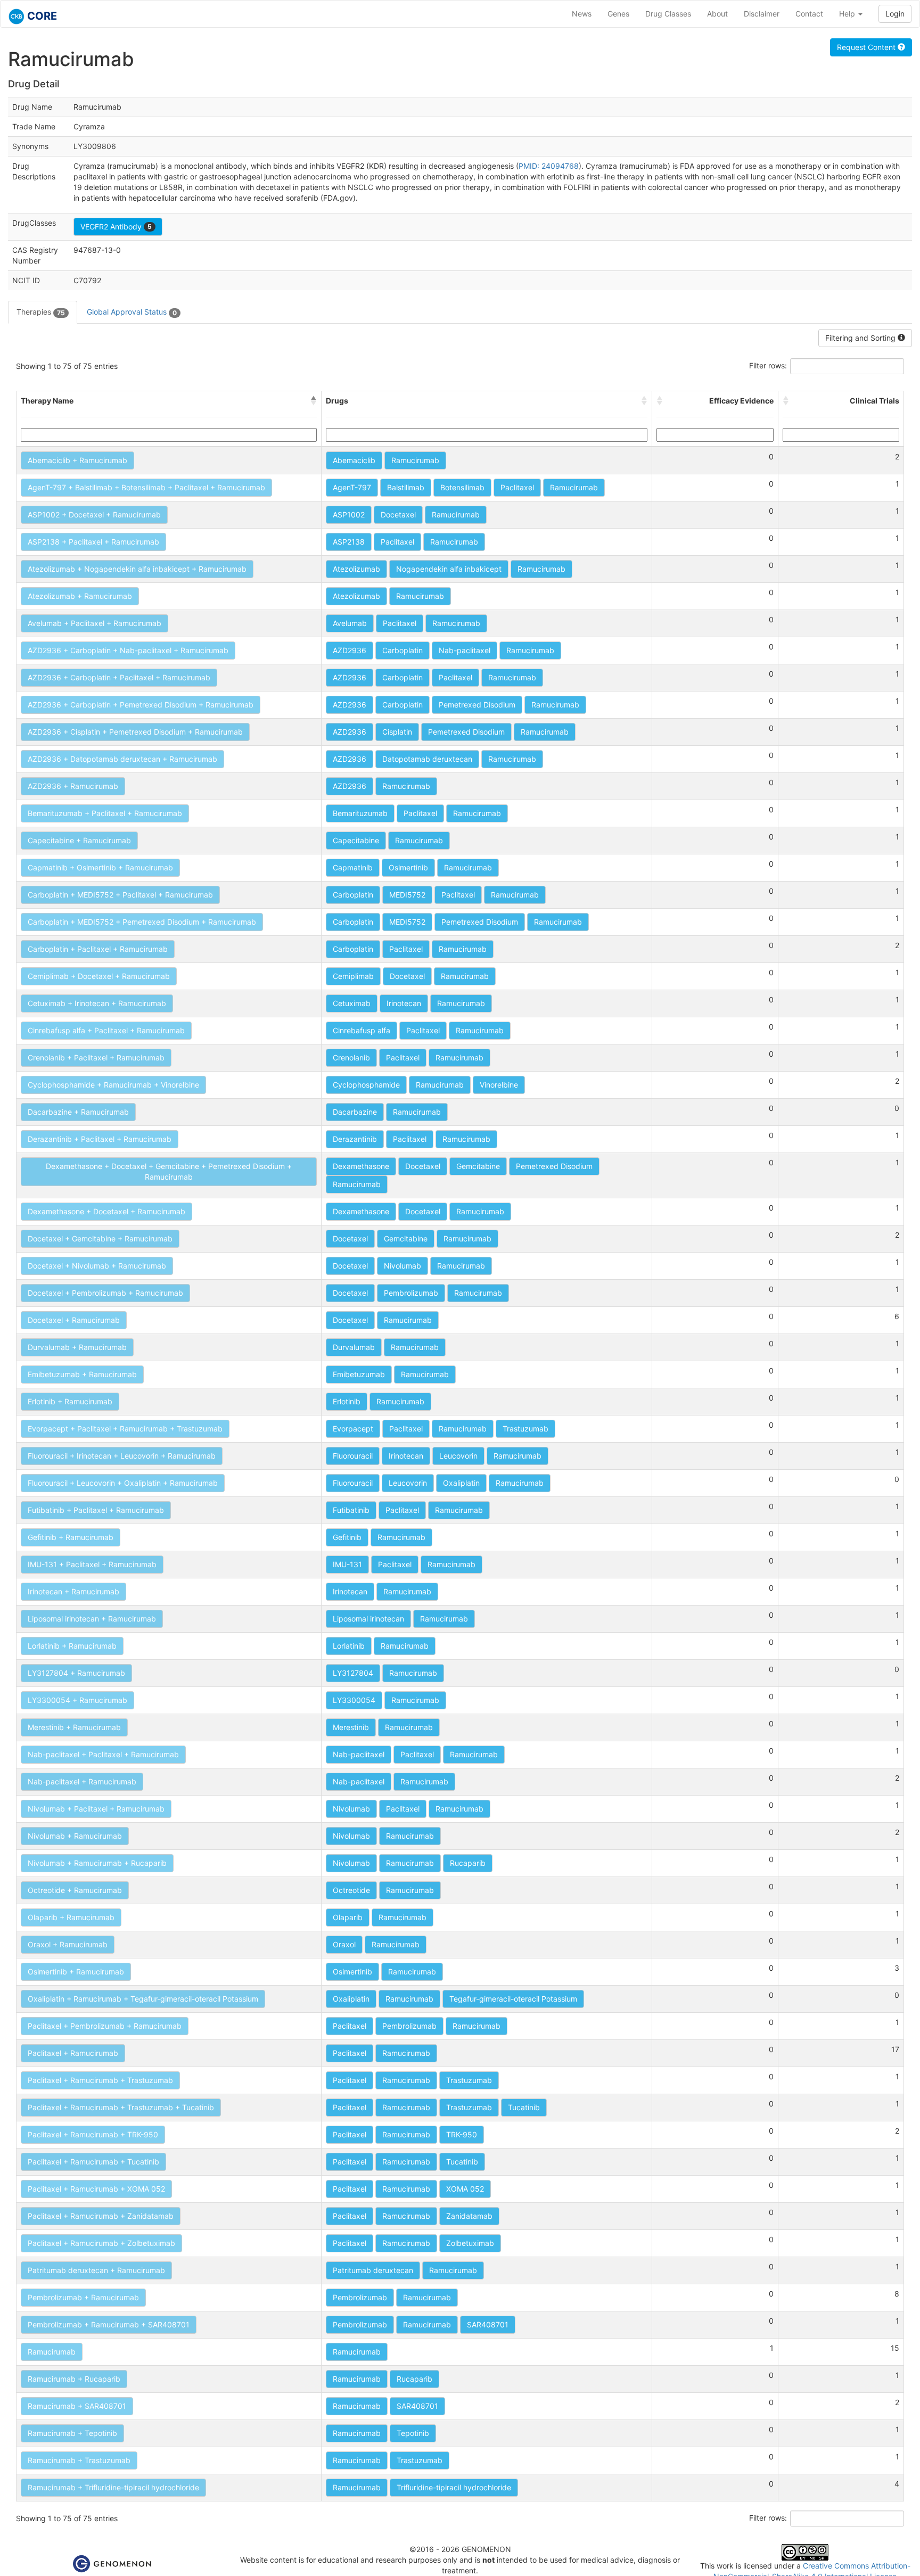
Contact (809, 14)
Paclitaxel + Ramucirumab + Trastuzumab (100, 2080)
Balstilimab (406, 487)
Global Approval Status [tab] (132, 312)
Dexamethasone (361, 1166)
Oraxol (344, 1944)
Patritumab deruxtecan (373, 2270)
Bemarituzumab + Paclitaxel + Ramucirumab (105, 813)
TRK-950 (462, 2134)
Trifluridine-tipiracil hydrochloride (454, 2487)
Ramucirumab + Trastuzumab (79, 2460)
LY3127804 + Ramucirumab (76, 1673)
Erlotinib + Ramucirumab (70, 1401)
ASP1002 (349, 515)
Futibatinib (351, 1510)
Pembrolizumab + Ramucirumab (83, 2297)
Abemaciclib (354, 460)
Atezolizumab (356, 569)
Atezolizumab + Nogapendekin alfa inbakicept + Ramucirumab (137, 569)
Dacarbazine (355, 1112)
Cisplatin (397, 732)
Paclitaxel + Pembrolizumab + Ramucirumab (105, 2026)
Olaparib (348, 1917)
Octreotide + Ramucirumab (75, 1890)
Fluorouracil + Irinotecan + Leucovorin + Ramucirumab (122, 1456)
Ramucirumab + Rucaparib (74, 2379)
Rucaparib (468, 1863)
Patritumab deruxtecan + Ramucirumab (96, 2270)
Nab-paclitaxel (465, 650)
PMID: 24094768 (549, 166)
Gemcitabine (478, 1166)
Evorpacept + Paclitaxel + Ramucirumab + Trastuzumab (125, 1429)
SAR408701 (488, 2324)
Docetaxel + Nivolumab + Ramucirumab (97, 1266)
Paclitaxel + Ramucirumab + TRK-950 (93, 2134)
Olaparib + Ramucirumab (71, 1917)
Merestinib (351, 1727)
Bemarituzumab (360, 813)
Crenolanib (351, 1057)
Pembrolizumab (411, 1293)
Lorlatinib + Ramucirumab (72, 1646)
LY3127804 (353, 1673)
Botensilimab (462, 487)
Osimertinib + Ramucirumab (76, 1972)
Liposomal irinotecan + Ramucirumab (92, 1619)
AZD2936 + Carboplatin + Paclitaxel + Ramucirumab (119, 677)
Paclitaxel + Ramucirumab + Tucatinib (93, 2162)
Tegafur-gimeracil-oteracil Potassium (513, 1999)
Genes (618, 14)
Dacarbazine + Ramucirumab (78, 1112)
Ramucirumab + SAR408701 (77, 2406)
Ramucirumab (415, 460)
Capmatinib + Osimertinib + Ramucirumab (100, 867)
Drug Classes (668, 14)
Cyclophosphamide (366, 1085)
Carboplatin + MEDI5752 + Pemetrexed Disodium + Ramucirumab (142, 922)
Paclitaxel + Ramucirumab (73, 2053)
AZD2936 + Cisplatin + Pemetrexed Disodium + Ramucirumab (135, 732)
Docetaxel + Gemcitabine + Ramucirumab (100, 1238)
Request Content (867, 47)
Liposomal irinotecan (368, 1619)
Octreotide (351, 1890)
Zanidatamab (469, 2216)
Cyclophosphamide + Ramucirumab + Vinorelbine (113, 1085)
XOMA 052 (465, 2189)
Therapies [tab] (41, 312)
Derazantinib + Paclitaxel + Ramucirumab (100, 1139)
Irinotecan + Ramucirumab (73, 1591)
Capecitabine (356, 840)
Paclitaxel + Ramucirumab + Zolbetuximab (101, 2243)
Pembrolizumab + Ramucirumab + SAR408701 (109, 2324)
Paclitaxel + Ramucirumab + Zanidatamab (101, 2216)
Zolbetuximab (470, 2243)
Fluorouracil (353, 1456)
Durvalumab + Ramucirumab (77, 1347)
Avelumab (350, 623)
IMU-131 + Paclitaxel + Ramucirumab (92, 1564)
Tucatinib (524, 2107)
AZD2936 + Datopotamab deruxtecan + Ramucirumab (122, 759)
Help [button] (848, 14)
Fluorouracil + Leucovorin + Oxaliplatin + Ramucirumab (123, 1483)
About (717, 14)
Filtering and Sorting (861, 338)
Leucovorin (458, 1456)
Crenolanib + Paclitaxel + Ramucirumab (96, 1057)
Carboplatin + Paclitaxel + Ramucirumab (98, 949)
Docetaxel (398, 515)
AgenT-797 (352, 487)
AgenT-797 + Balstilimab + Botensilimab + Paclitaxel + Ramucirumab (146, 487)
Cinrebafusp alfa (362, 1030)
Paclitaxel (517, 487)
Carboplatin (402, 650)
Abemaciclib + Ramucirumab (77, 460)
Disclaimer (762, 14)
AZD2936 (350, 650)
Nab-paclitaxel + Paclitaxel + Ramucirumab (103, 1754)
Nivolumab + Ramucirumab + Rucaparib (97, 1863)
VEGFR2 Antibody (116, 227)
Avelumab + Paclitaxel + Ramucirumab (95, 623)
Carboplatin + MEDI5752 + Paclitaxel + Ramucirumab (120, 895)
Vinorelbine (499, 1085)
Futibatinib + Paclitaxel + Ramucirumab (96, 1510)
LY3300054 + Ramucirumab (77, 1700)
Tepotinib (413, 2433)
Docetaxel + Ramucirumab (74, 1320)
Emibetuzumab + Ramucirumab (82, 1374)
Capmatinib (353, 867)
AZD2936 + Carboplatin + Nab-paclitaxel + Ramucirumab (128, 650)
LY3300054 (354, 1700)
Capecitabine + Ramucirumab (79, 840)
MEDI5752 (407, 895)
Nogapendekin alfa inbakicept (449, 569)
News (582, 14)
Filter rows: (768, 365)
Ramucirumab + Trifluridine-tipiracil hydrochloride (113, 2487)
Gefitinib (347, 1537)
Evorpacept (353, 1429)
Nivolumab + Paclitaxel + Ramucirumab (96, 1809)
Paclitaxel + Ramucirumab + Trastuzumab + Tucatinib (121, 2107)
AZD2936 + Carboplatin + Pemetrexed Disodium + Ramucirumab (141, 705)
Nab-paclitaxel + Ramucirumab (82, 1781)
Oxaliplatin (461, 1483)
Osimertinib (408, 867)
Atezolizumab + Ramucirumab (80, 596)
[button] (314, 401)
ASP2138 (349, 542)
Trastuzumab (525, 1429)
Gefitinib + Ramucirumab (71, 1537)
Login (895, 14)
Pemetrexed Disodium (477, 705)
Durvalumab (354, 1347)
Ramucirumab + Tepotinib (72, 2433)
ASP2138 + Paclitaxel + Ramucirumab (93, 542)
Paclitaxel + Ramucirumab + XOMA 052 (96, 2189)
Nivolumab (402, 1266)
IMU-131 (347, 1564)
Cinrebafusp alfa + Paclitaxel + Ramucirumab (106, 1030)
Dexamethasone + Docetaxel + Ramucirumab (106, 1211)
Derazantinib (355, 1139)
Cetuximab (352, 1003)
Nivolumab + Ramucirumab (75, 1836)
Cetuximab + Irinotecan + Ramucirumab (97, 1003)
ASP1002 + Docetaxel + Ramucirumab (94, 515)
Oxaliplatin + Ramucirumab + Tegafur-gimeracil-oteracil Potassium (143, 1999)
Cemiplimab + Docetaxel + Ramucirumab (99, 976)
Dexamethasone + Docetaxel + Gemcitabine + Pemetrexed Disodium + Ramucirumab (169, 1171)
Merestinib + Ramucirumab (74, 1727)
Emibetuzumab (359, 1374)
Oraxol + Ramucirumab (68, 1944)
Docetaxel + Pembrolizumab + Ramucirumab (105, 1293)
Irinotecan (404, 1003)
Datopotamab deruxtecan (427, 759)
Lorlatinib (349, 1646)
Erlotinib (347, 1401)
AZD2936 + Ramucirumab (73, 786)
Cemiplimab (353, 976)
